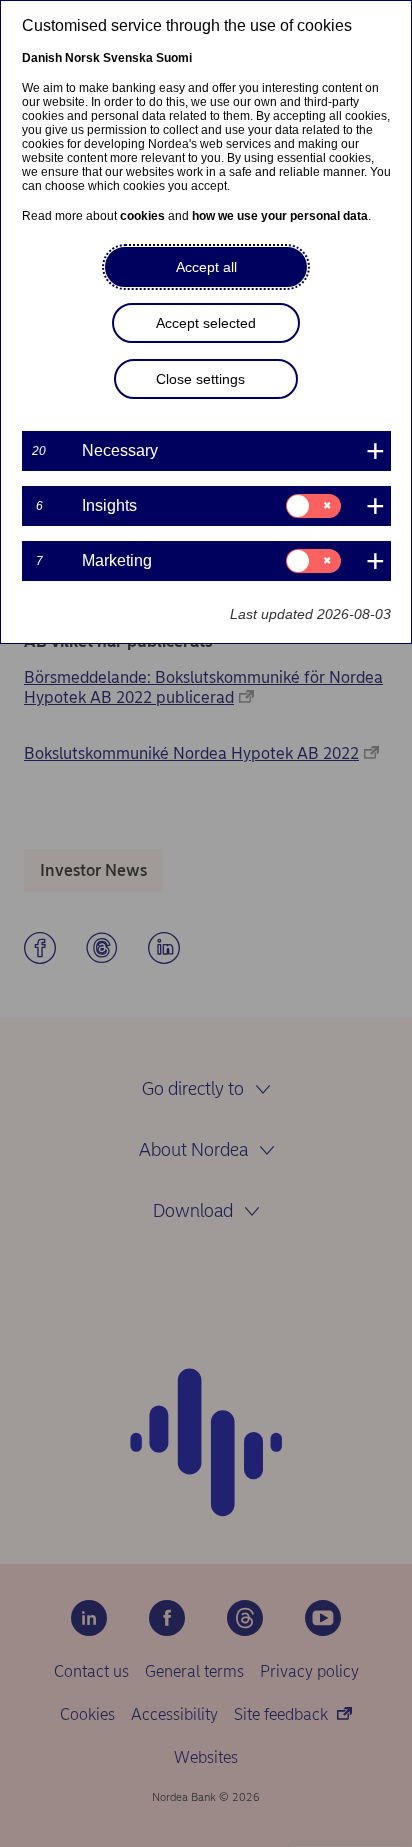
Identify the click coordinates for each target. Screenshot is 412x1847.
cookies (142, 216)
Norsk (82, 58)
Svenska (128, 58)
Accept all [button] (206, 267)
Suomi (174, 58)
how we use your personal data (280, 216)
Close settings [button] (200, 379)
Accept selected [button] (206, 323)
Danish (42, 58)
